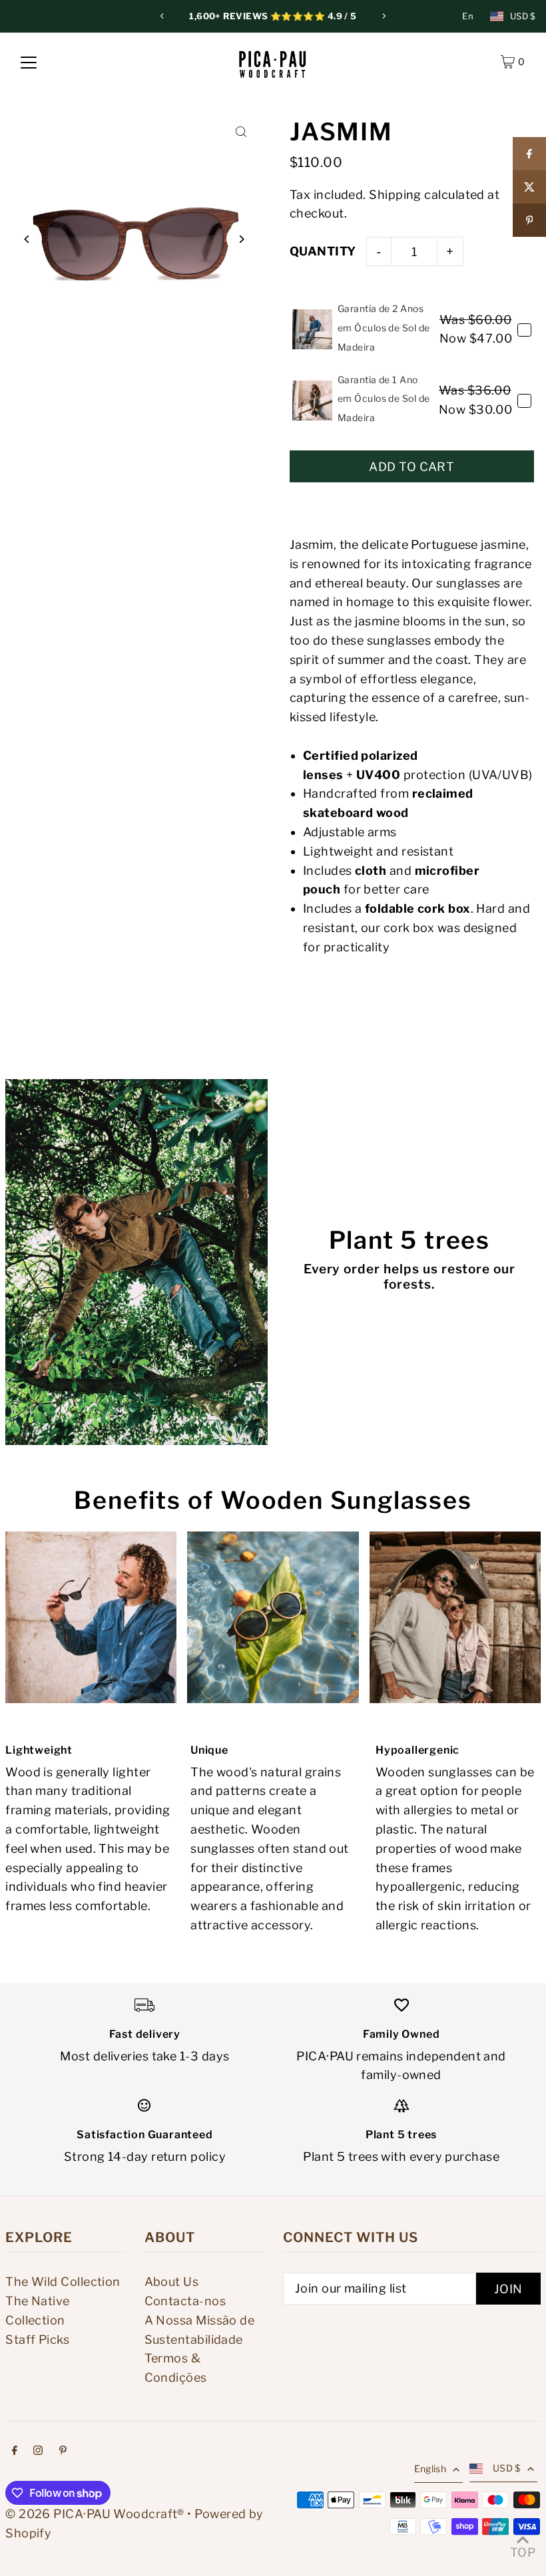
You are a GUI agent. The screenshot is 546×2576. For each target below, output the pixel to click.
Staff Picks (37, 2339)
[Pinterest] (63, 2451)
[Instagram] (38, 2451)
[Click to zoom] (241, 132)
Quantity (323, 251)
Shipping (395, 195)
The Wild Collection (63, 2282)
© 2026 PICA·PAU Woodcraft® (95, 2514)
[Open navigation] (29, 62)
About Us (172, 2282)
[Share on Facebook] (529, 154)
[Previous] (162, 16)
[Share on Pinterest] (529, 220)
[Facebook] (15, 2451)
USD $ (523, 16)
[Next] (384, 16)
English (430, 2469)
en (468, 16)
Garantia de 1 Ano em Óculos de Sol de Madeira (384, 399)
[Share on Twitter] (529, 187)
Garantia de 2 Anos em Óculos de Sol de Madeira (384, 328)
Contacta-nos (185, 2301)
